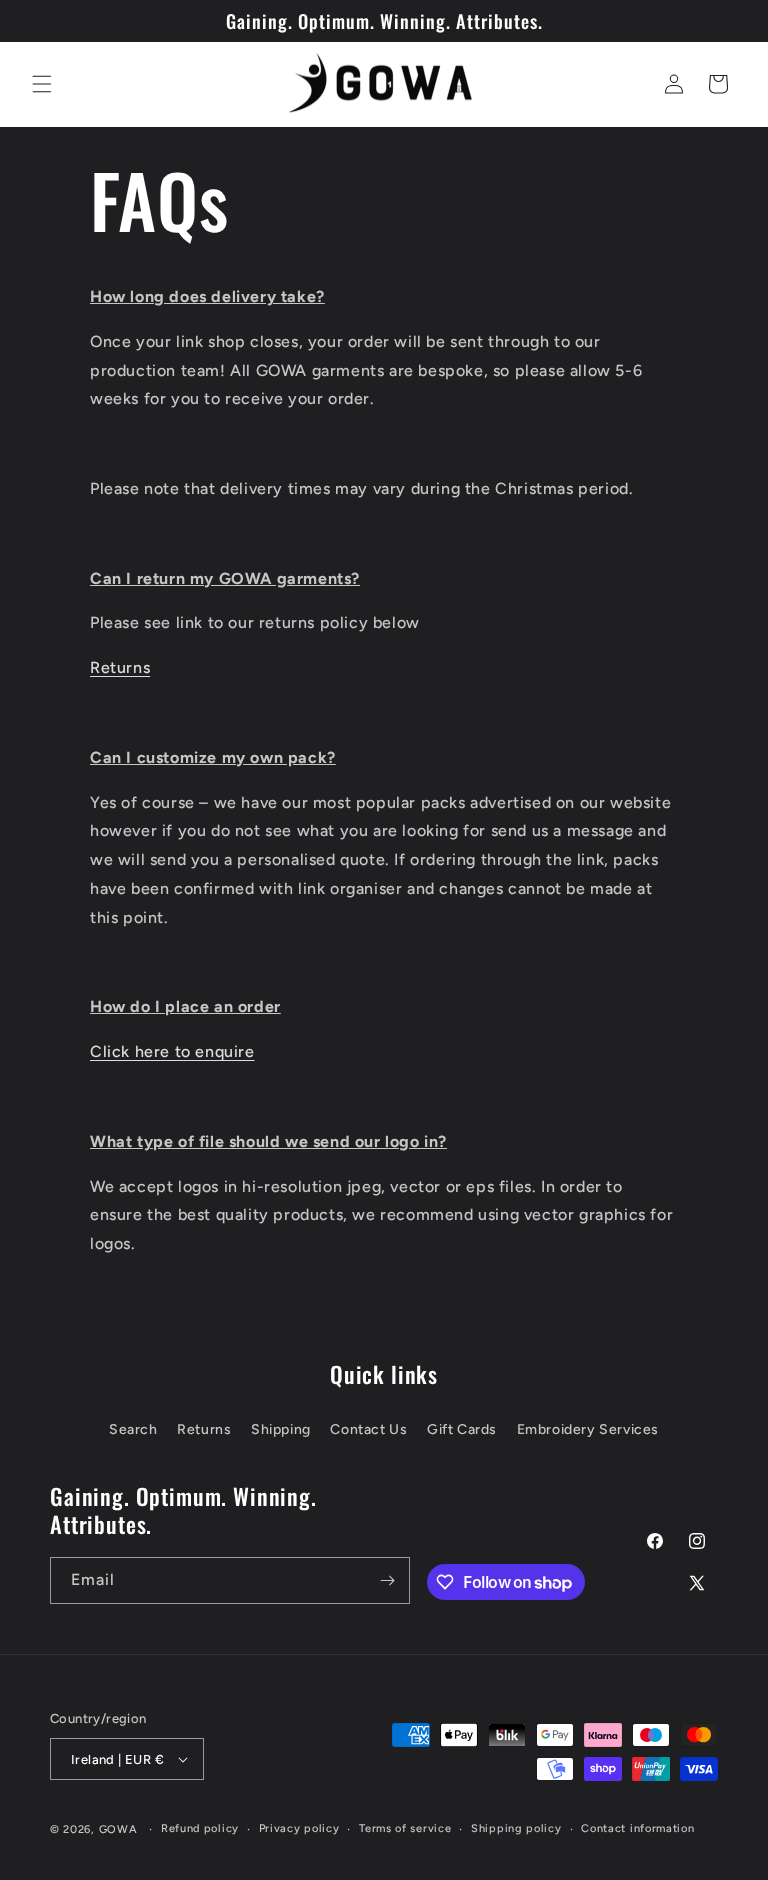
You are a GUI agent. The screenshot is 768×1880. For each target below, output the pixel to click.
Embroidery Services (588, 1429)
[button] (42, 84)
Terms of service (405, 1828)
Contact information (637, 1828)
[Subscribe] (387, 1580)
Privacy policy (299, 1828)
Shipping (281, 1429)
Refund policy (200, 1828)
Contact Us (368, 1429)
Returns (120, 667)
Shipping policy (516, 1828)
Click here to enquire (172, 1051)
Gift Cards (462, 1429)
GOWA (118, 1829)
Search (133, 1429)
